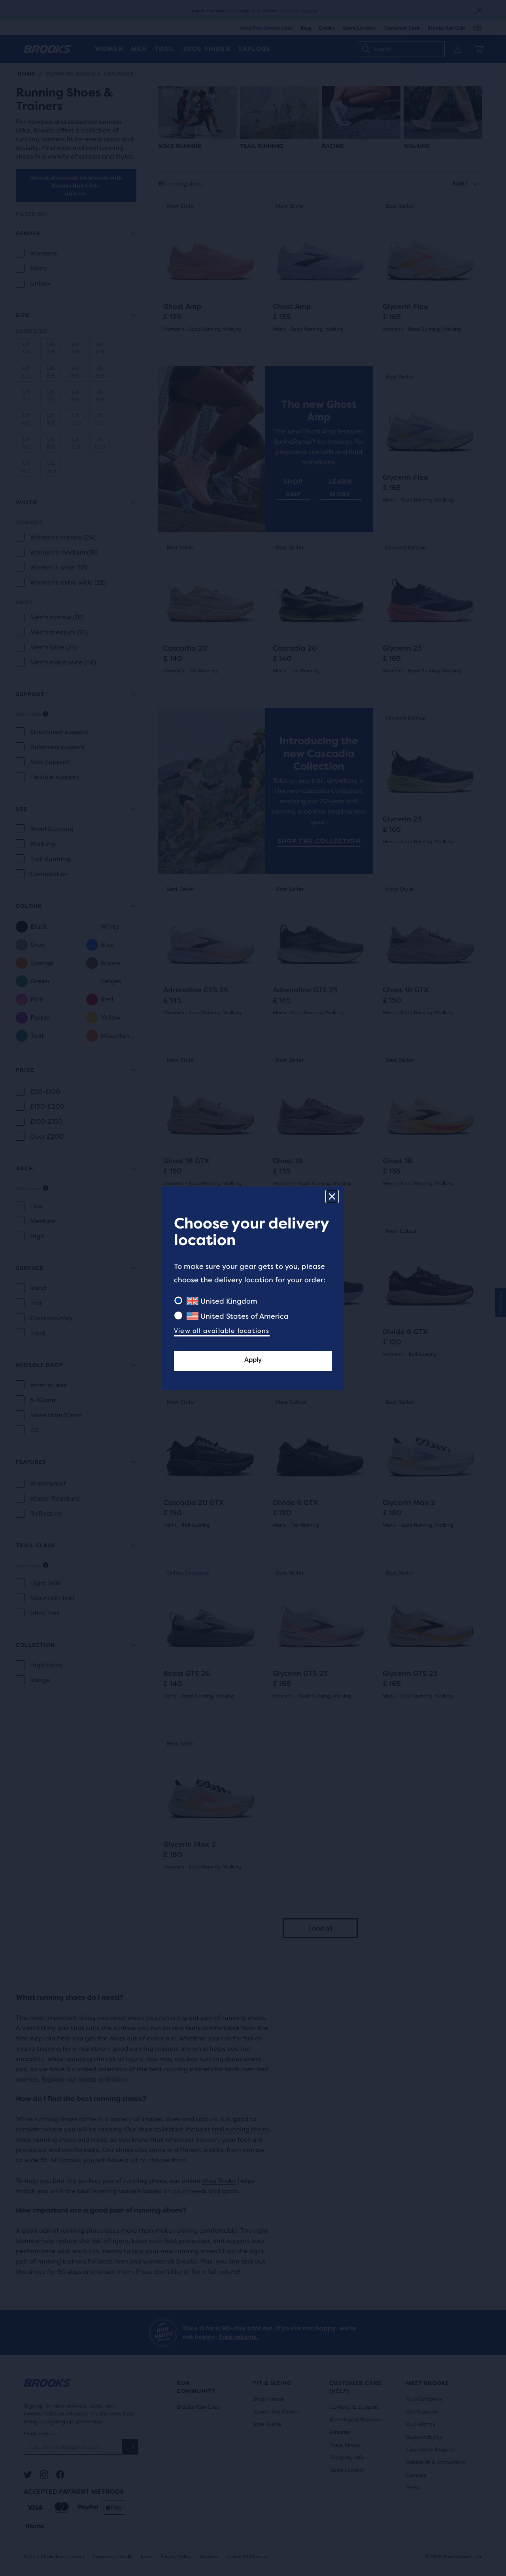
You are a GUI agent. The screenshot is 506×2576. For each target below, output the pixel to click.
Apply (253, 1360)
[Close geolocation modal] (332, 1196)
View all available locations (222, 1331)
